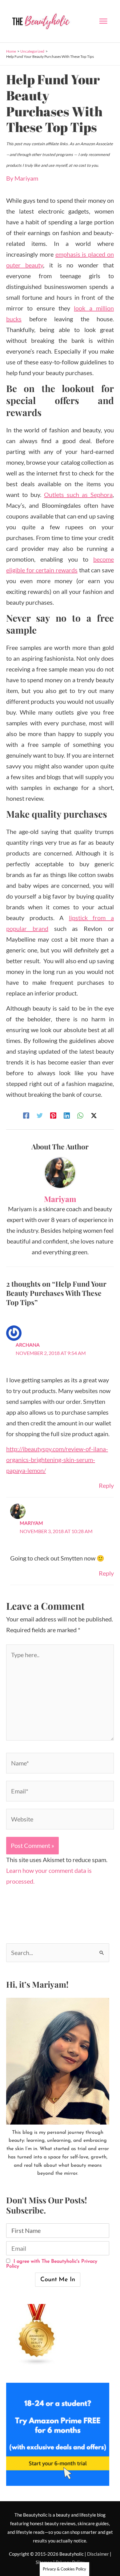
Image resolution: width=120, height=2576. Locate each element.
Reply (106, 1485)
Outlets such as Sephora (78, 495)
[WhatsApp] (80, 1115)
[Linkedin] (67, 1115)
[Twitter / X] (94, 1115)
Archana (28, 1345)
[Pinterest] (53, 1115)
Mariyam (31, 1523)
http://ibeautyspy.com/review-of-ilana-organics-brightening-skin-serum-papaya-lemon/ (57, 1460)
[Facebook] (26, 1115)
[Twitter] (40, 1115)
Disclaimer (98, 2554)
